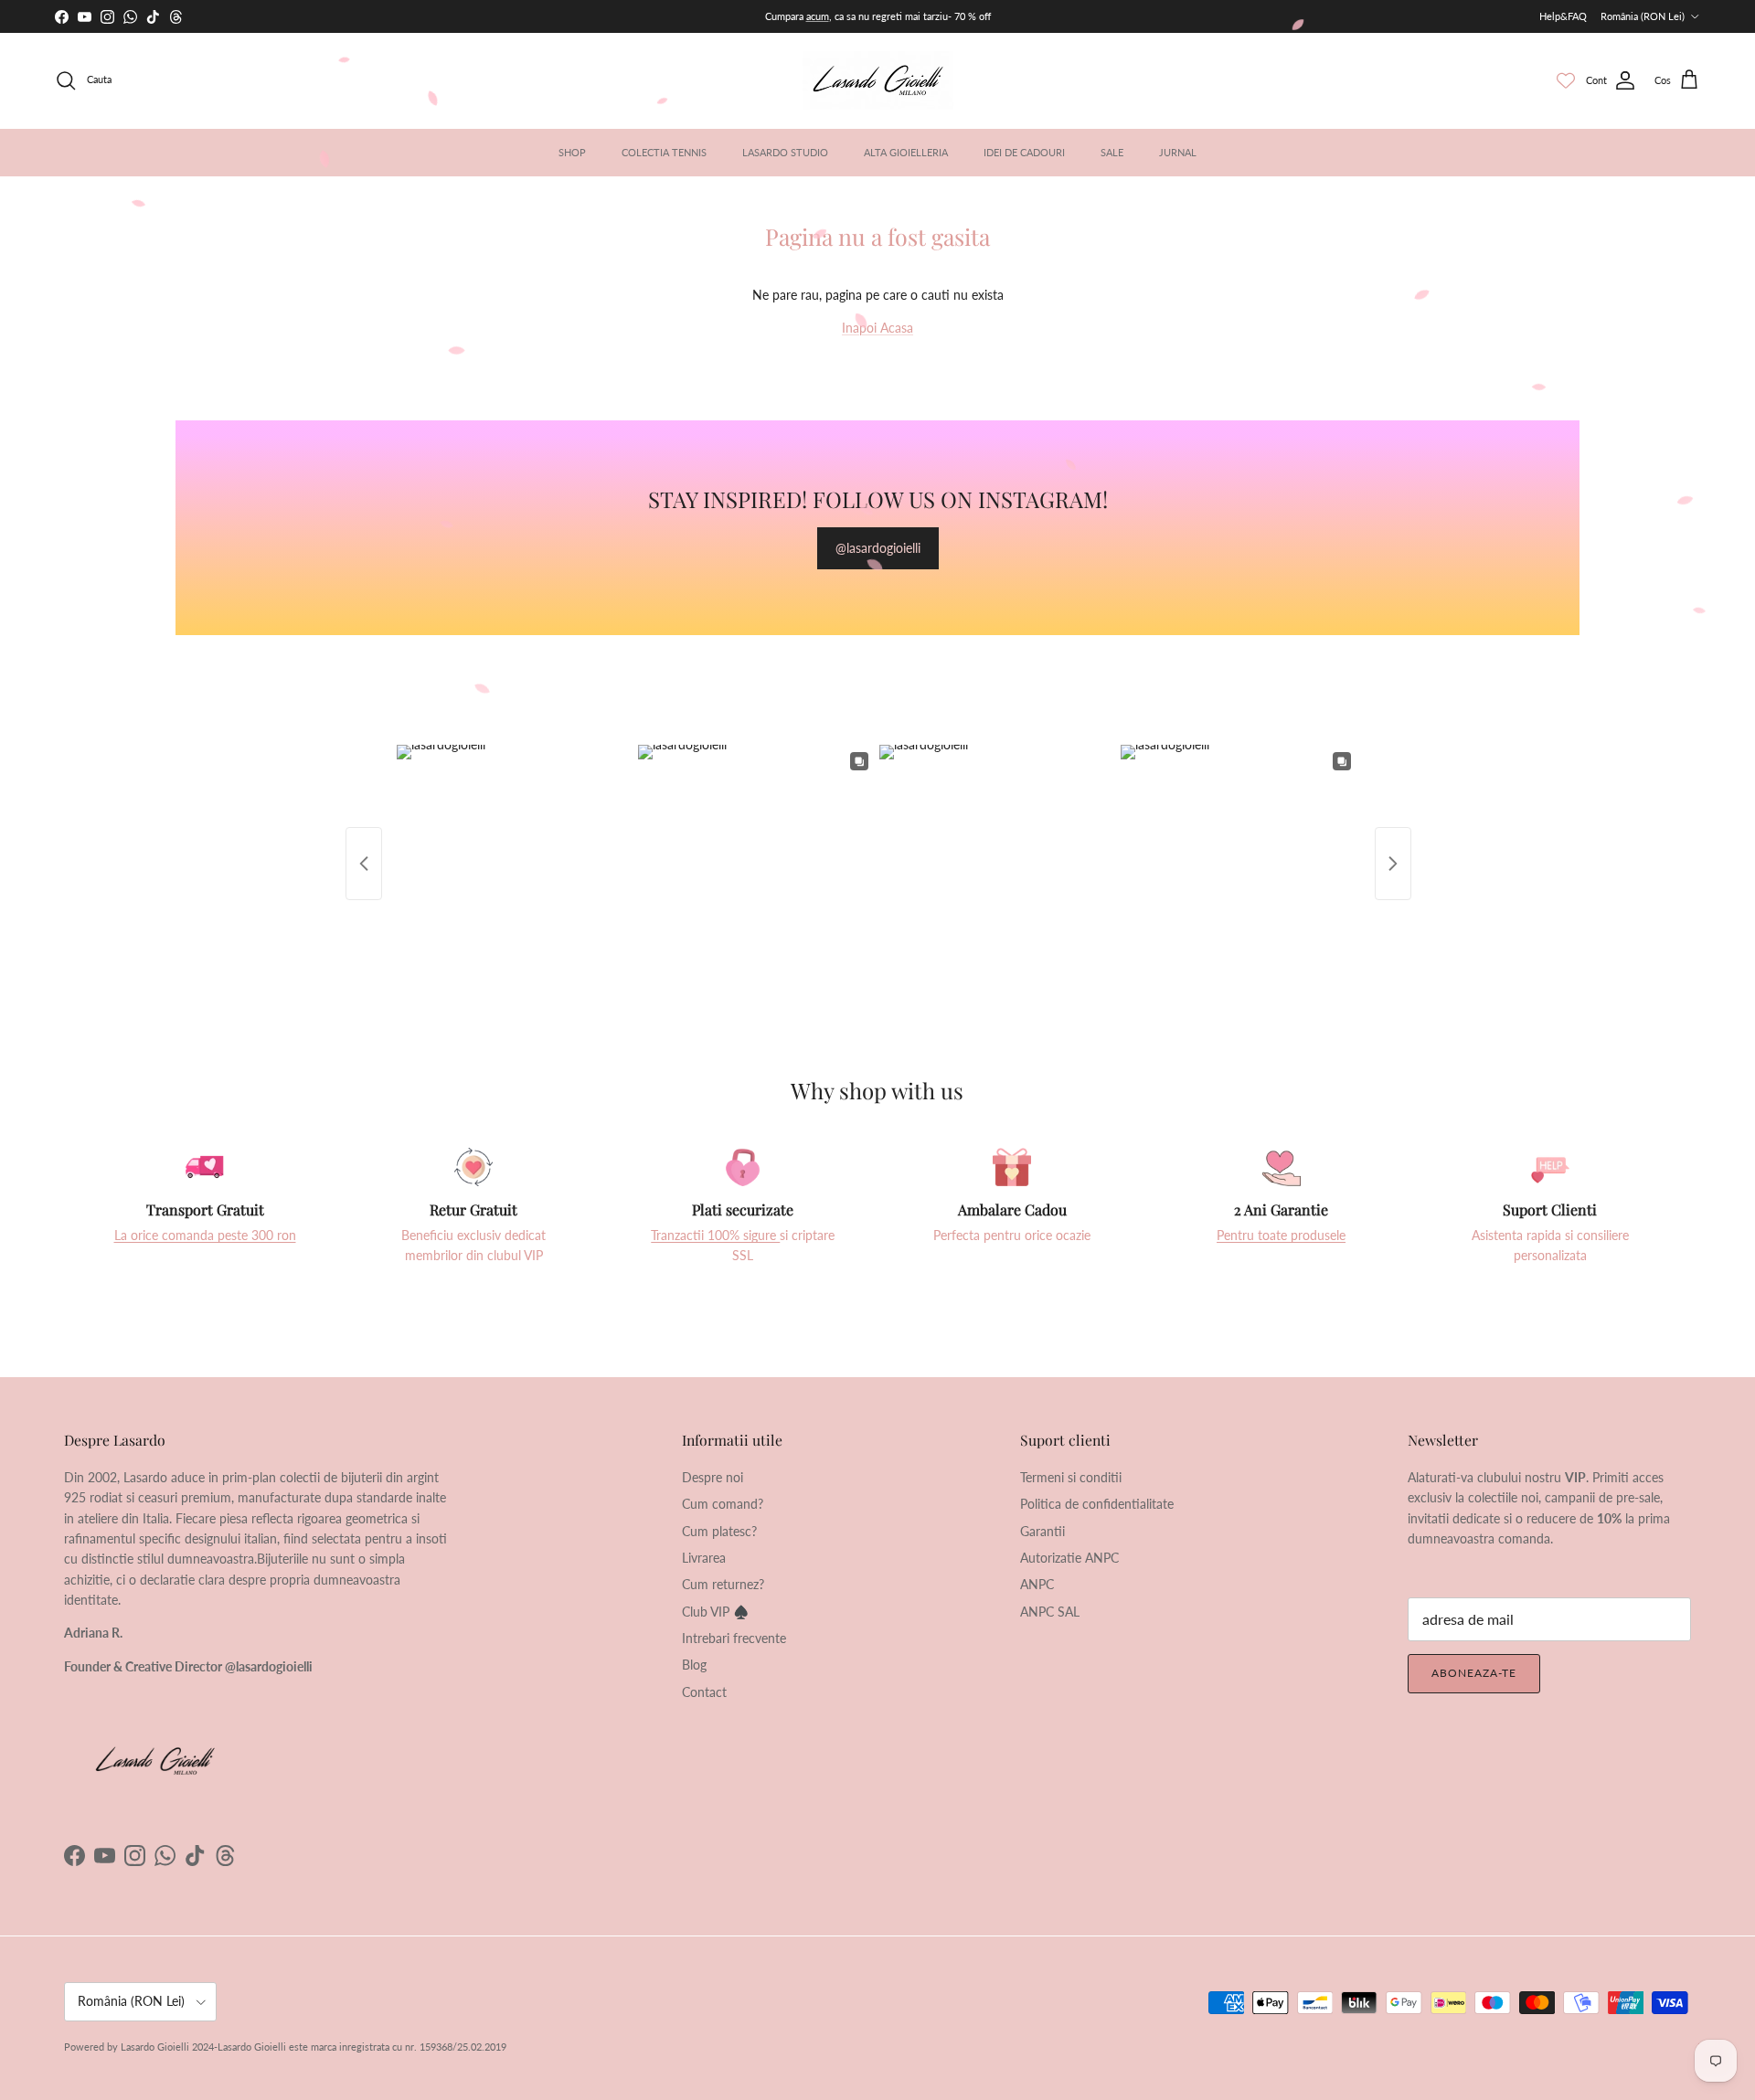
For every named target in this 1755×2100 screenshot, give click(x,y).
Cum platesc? (719, 1531)
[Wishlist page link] (1566, 80)
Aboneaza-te (1474, 1673)
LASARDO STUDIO (785, 152)
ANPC (1037, 1584)
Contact (704, 1692)
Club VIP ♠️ (715, 1612)
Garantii (1042, 1531)
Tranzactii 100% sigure (715, 1235)
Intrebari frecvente (734, 1638)
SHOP (572, 152)
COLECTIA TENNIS (664, 152)
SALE (1112, 152)
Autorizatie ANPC (1069, 1558)
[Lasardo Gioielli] (878, 80)
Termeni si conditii (1071, 1477)
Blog (694, 1665)
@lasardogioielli (878, 548)
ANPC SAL (1050, 1612)
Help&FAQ (1563, 16)
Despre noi (713, 1477)
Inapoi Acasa (877, 328)
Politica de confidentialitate (1097, 1504)
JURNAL (1178, 152)
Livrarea (704, 1558)
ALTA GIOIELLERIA (906, 152)
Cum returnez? (723, 1584)
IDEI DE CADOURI (1024, 152)
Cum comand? (723, 1504)
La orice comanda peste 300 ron (205, 1235)
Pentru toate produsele (1281, 1235)
